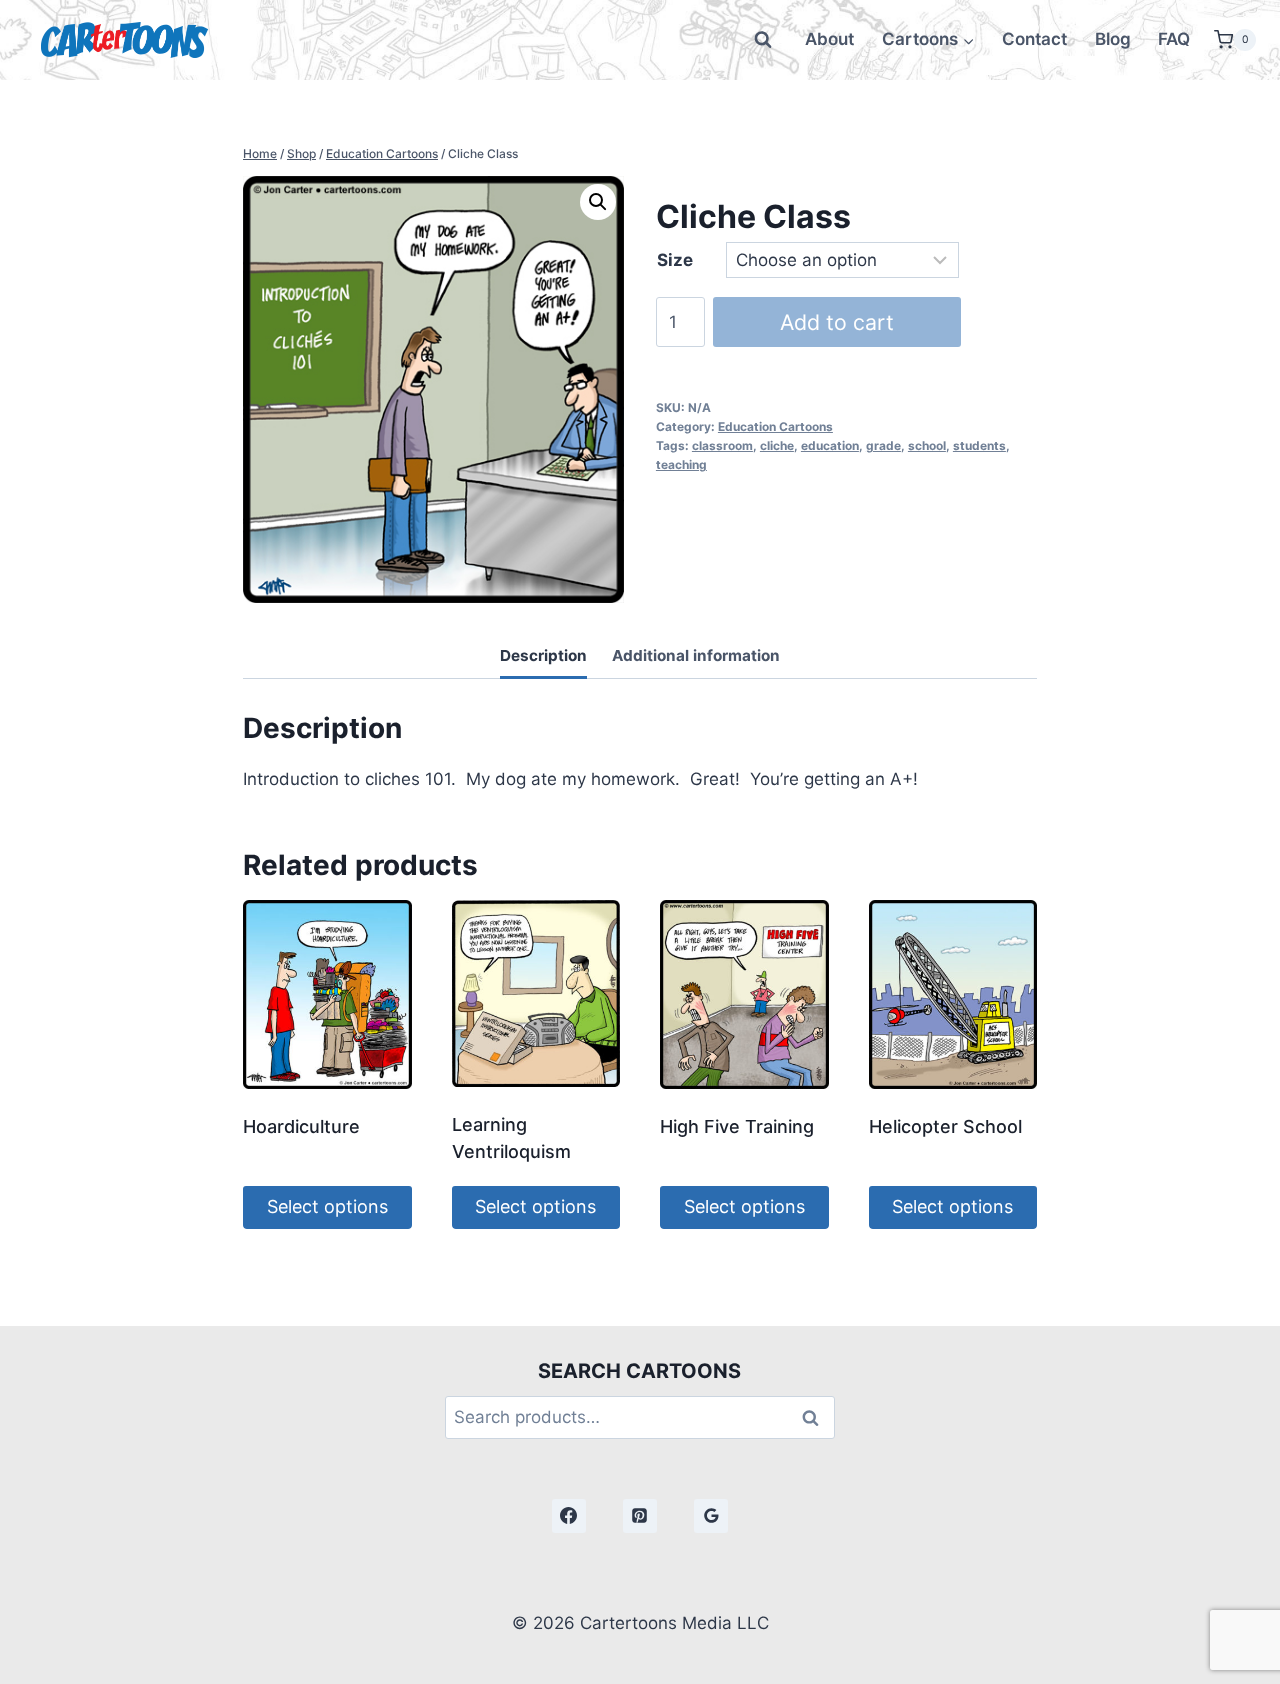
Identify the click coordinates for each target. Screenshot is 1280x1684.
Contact (1034, 39)
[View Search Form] (763, 40)
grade (883, 445)
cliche (777, 445)
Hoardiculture (301, 1126)
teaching (681, 464)
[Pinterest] (640, 1516)
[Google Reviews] (711, 1516)
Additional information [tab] (696, 655)
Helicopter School (945, 1126)
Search (816, 1417)
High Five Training (737, 1126)
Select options (327, 1206)
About (829, 39)
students (979, 445)
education (830, 445)
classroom (722, 445)
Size (675, 260)
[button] (598, 202)
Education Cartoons (775, 426)
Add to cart (837, 322)
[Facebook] (569, 1516)
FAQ (1174, 39)
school (927, 445)
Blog (1113, 39)
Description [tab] (543, 655)
